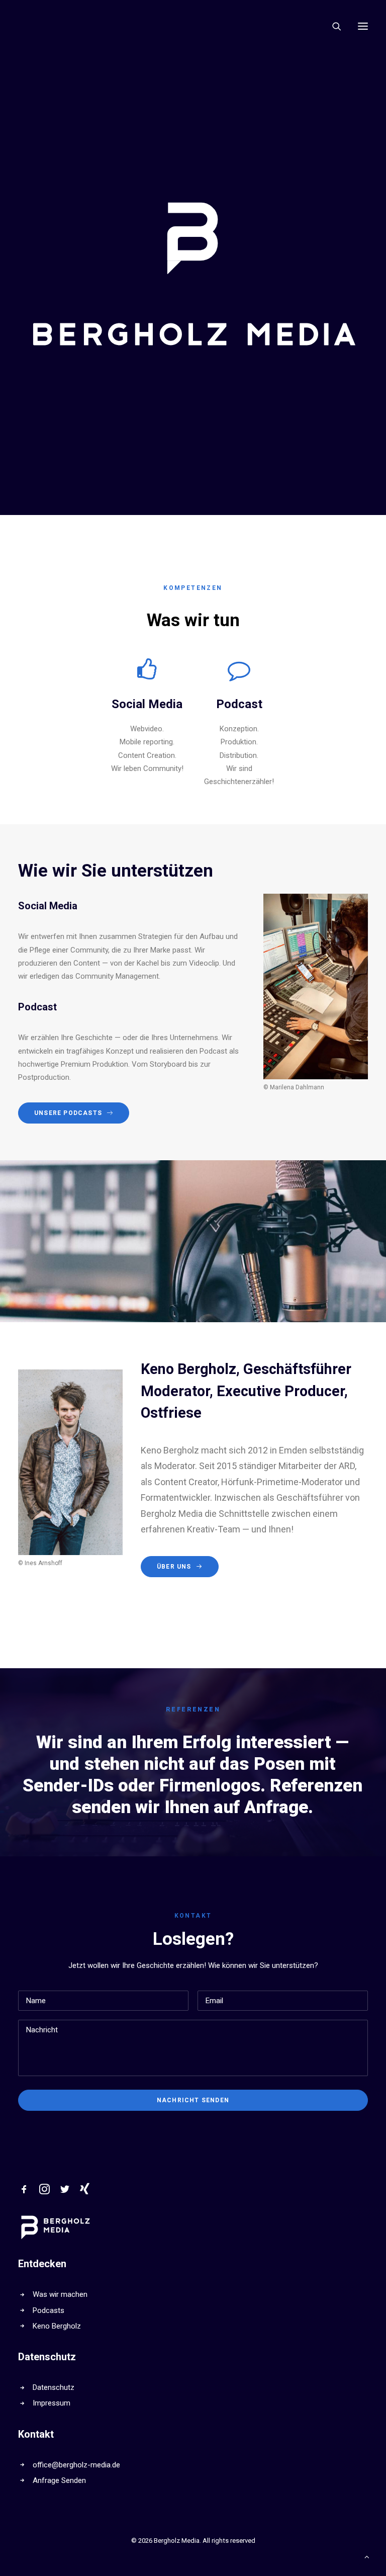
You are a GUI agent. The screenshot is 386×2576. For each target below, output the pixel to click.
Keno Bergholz (57, 2326)
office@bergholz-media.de (76, 2465)
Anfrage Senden (59, 2480)
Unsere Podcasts (68, 1113)
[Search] (332, 26)
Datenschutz (54, 2387)
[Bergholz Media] (56, 26)
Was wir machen (60, 2294)
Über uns (174, 1567)
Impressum (52, 2403)
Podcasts (49, 2310)
